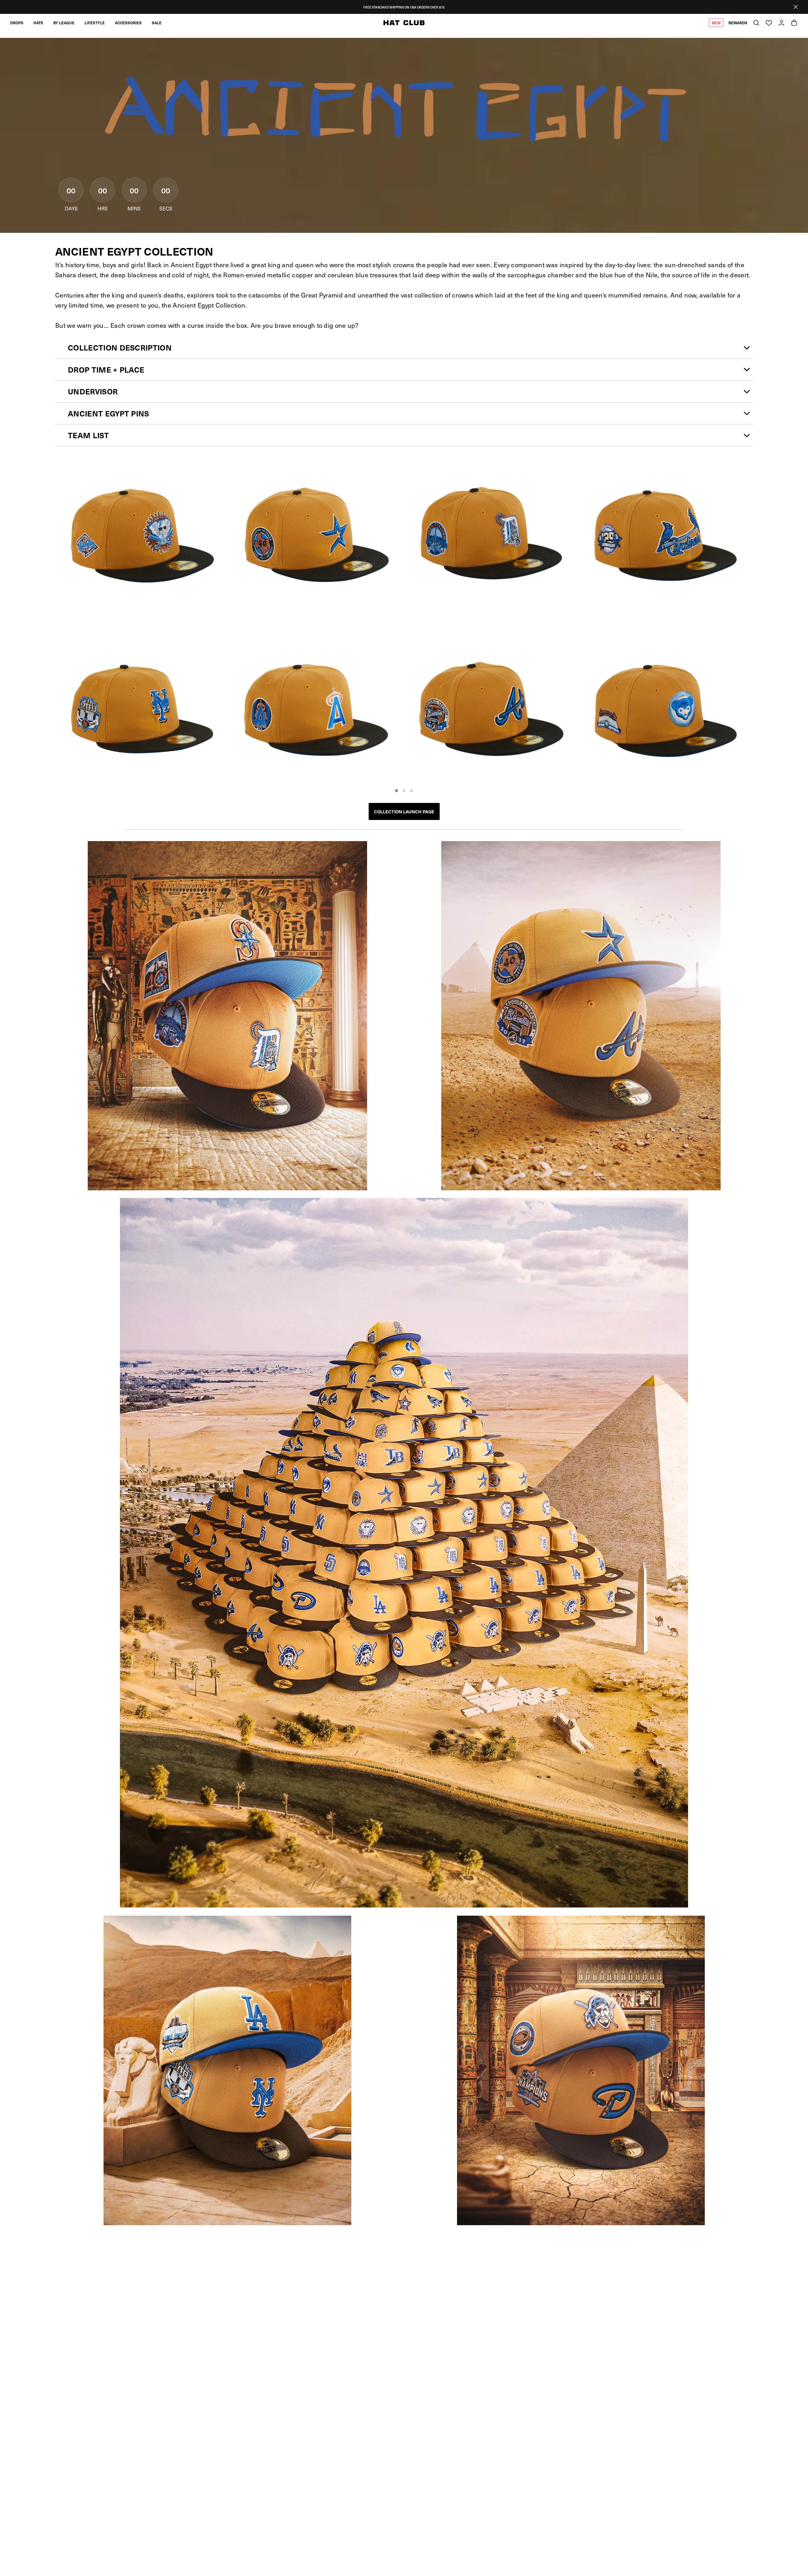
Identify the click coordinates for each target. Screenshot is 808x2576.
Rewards (738, 23)
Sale (157, 23)
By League (64, 23)
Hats (38, 23)
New (716, 23)
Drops (17, 23)
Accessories (128, 23)
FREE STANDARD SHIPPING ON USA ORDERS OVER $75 (404, 7)
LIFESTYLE (95, 23)
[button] (396, 791)
